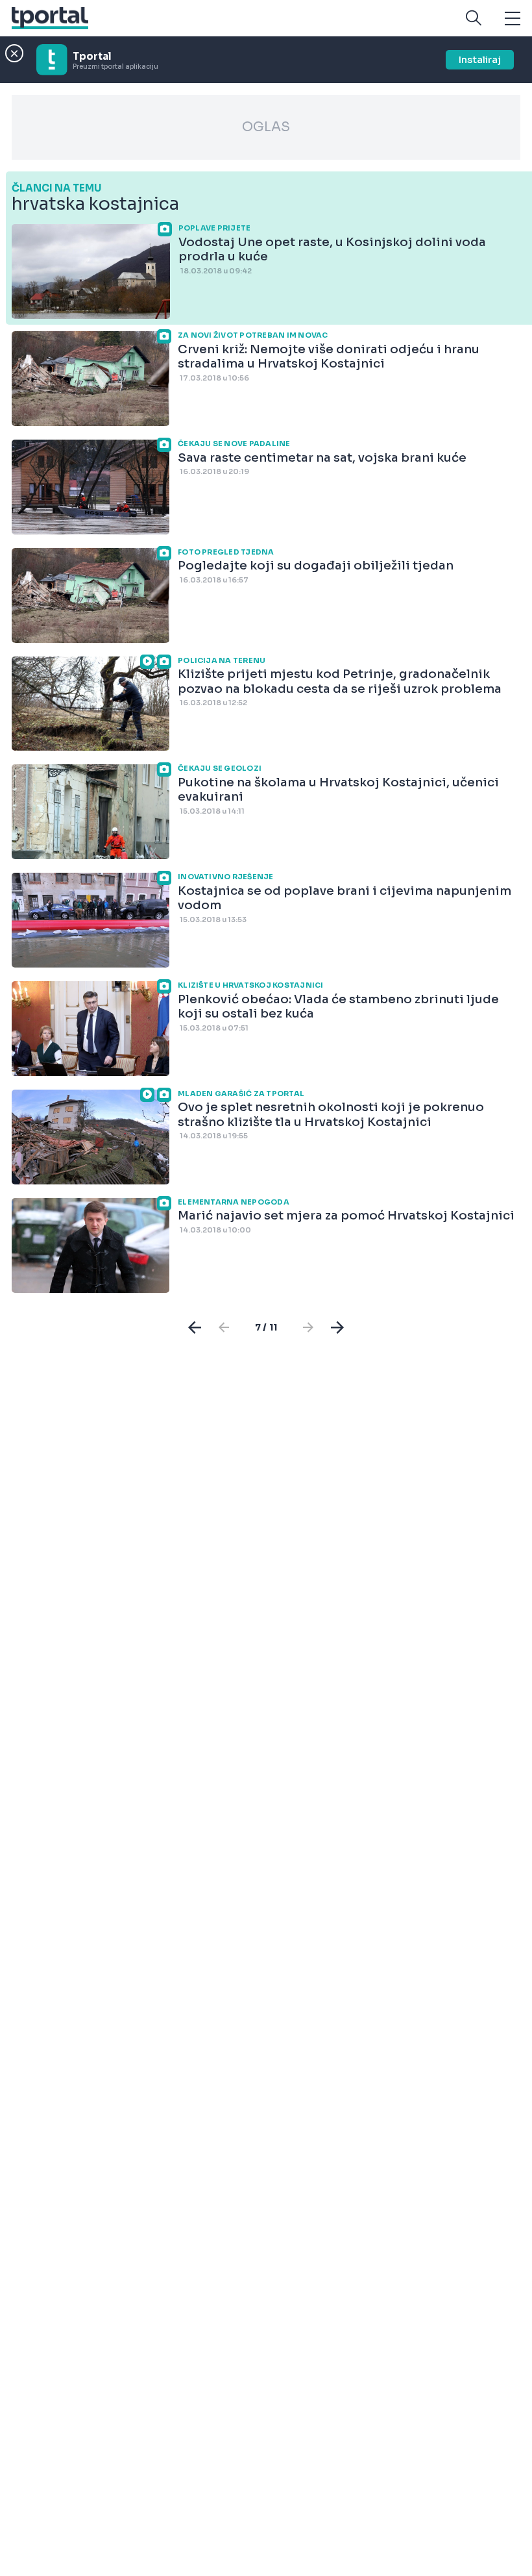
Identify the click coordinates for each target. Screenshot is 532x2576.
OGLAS (266, 127)
